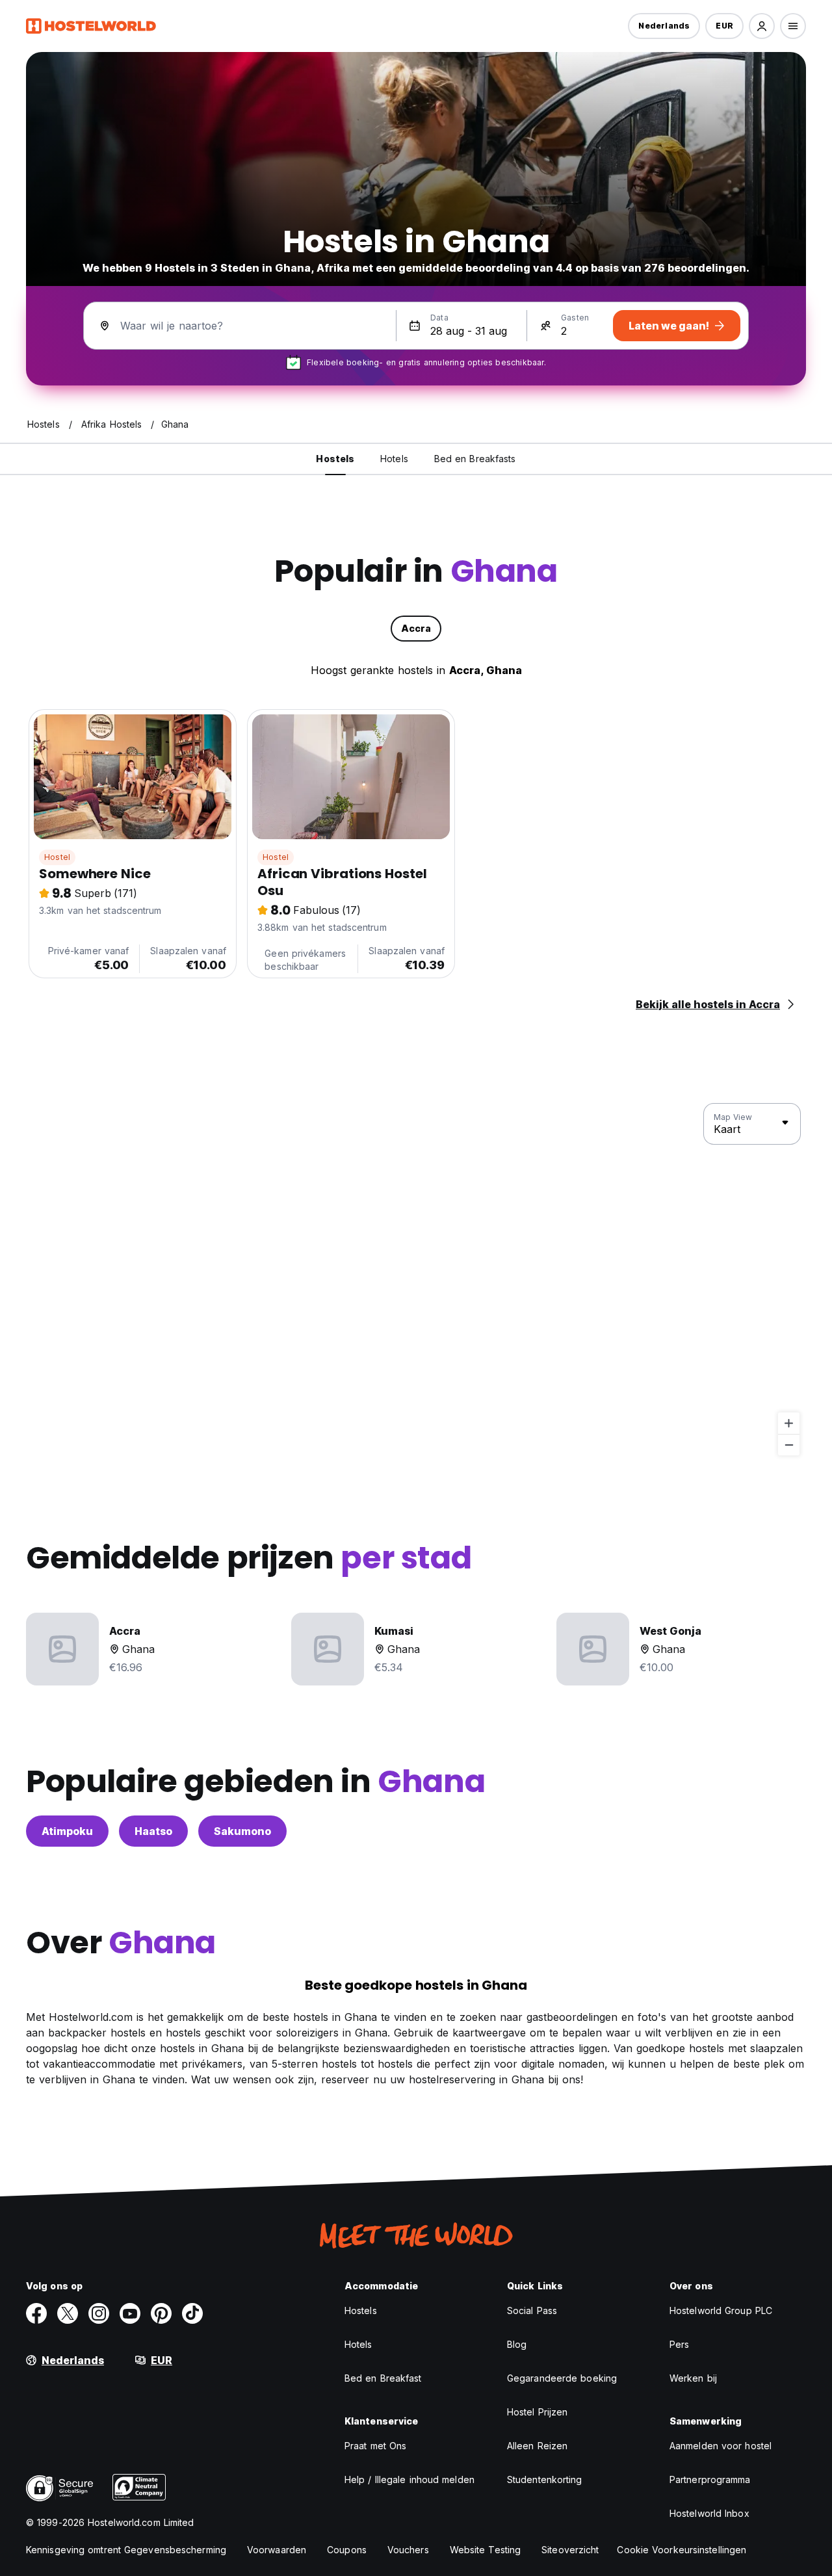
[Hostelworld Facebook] (36, 2313)
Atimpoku (67, 1831)
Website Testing (486, 2550)
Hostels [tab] (335, 459)
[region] (416, 1280)
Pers (679, 2344)
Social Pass (532, 2310)
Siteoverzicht (570, 2550)
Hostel (57, 857)
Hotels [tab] (394, 459)
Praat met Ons (375, 2446)
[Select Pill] (762, 26)
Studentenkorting (545, 2479)
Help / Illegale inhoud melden (409, 2479)
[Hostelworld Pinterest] (161, 2313)
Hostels (361, 2310)
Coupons (347, 2550)
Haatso (153, 1831)
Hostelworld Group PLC (721, 2310)
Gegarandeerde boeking (562, 2378)
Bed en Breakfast (383, 2378)
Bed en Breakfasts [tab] (475, 459)
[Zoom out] (789, 1445)
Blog (517, 2344)
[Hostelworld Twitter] (68, 2313)
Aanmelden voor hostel (721, 2446)
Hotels (358, 2344)
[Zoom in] (789, 1423)
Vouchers (408, 2550)
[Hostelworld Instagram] (99, 2313)
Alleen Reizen (537, 2446)
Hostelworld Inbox (709, 2513)
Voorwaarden (277, 2550)
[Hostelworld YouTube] (130, 2313)
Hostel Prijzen (537, 2412)
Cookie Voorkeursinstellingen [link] (682, 2550)
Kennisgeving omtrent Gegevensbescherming (126, 2550)
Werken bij (693, 2378)
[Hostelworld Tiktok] (192, 2313)
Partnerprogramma (710, 2479)
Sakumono (242, 1831)
